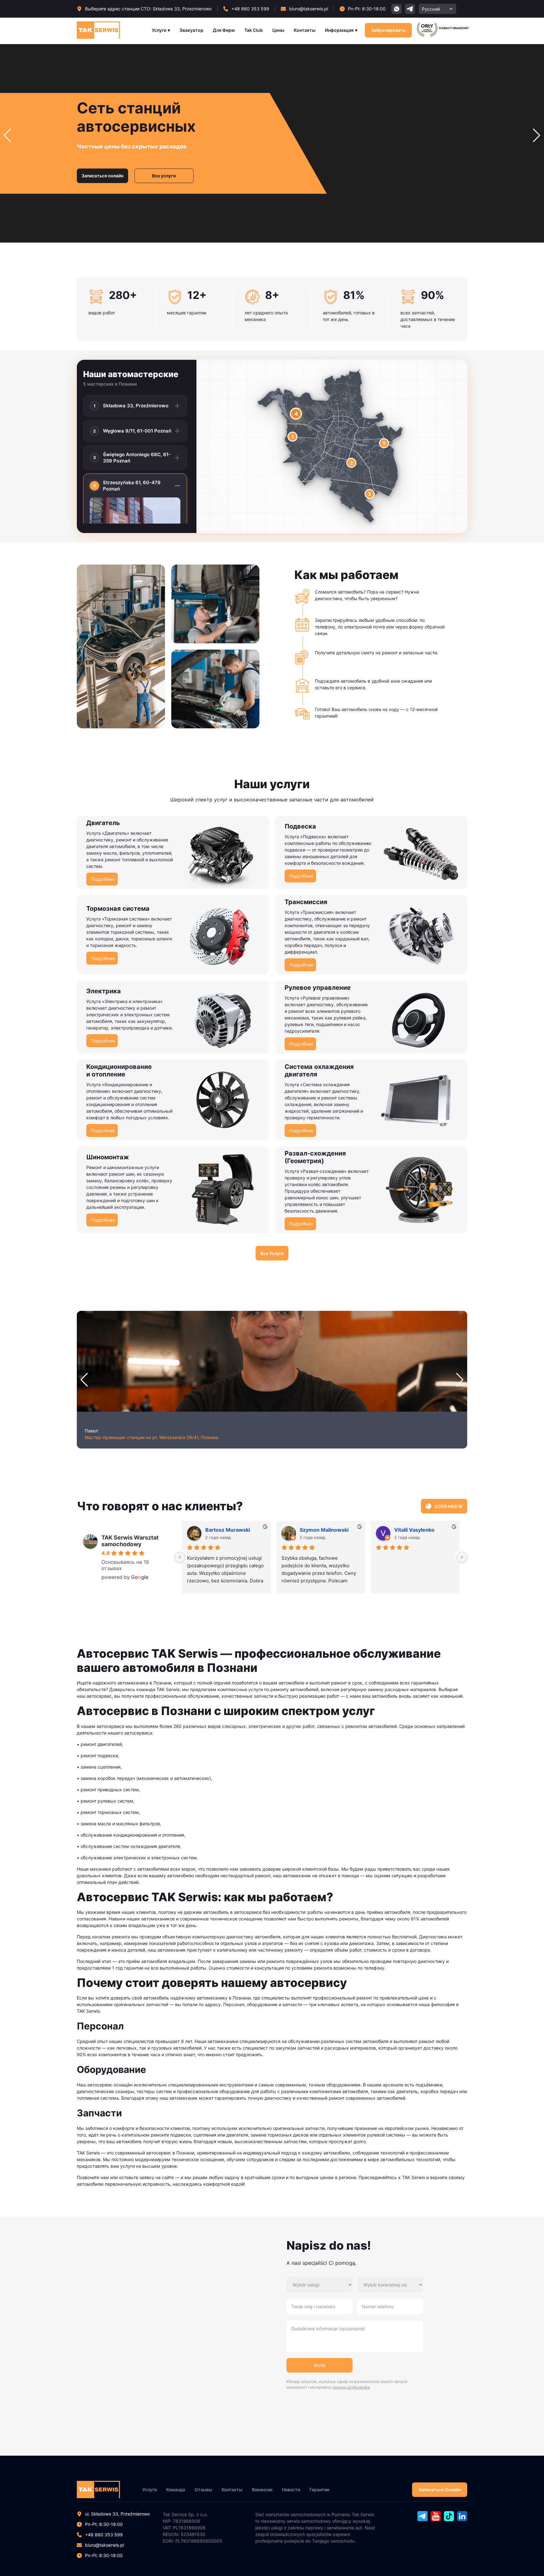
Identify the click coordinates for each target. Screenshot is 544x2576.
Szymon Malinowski (324, 1530)
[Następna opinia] (462, 1557)
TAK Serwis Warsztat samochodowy (130, 1541)
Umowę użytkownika (351, 2387)
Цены (278, 30)
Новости (291, 2490)
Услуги (159, 30)
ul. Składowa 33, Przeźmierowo (117, 2514)
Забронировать (388, 30)
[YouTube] (436, 2519)
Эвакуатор (191, 30)
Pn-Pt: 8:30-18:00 (104, 2555)
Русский (431, 9)
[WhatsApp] (397, 9)
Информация (339, 30)
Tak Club (254, 30)
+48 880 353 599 (104, 2535)
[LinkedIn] (462, 2519)
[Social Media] (410, 9)
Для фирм (224, 30)
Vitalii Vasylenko (414, 1530)
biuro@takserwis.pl (105, 2545)
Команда (176, 2490)
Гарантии (319, 2490)
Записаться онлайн (102, 176)
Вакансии (262, 2490)
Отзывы (203, 2490)
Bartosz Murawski (228, 1530)
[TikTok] (449, 2519)
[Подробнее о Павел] (272, 1361)
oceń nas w (448, 1506)
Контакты (305, 30)
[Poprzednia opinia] (180, 1557)
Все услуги (164, 176)
